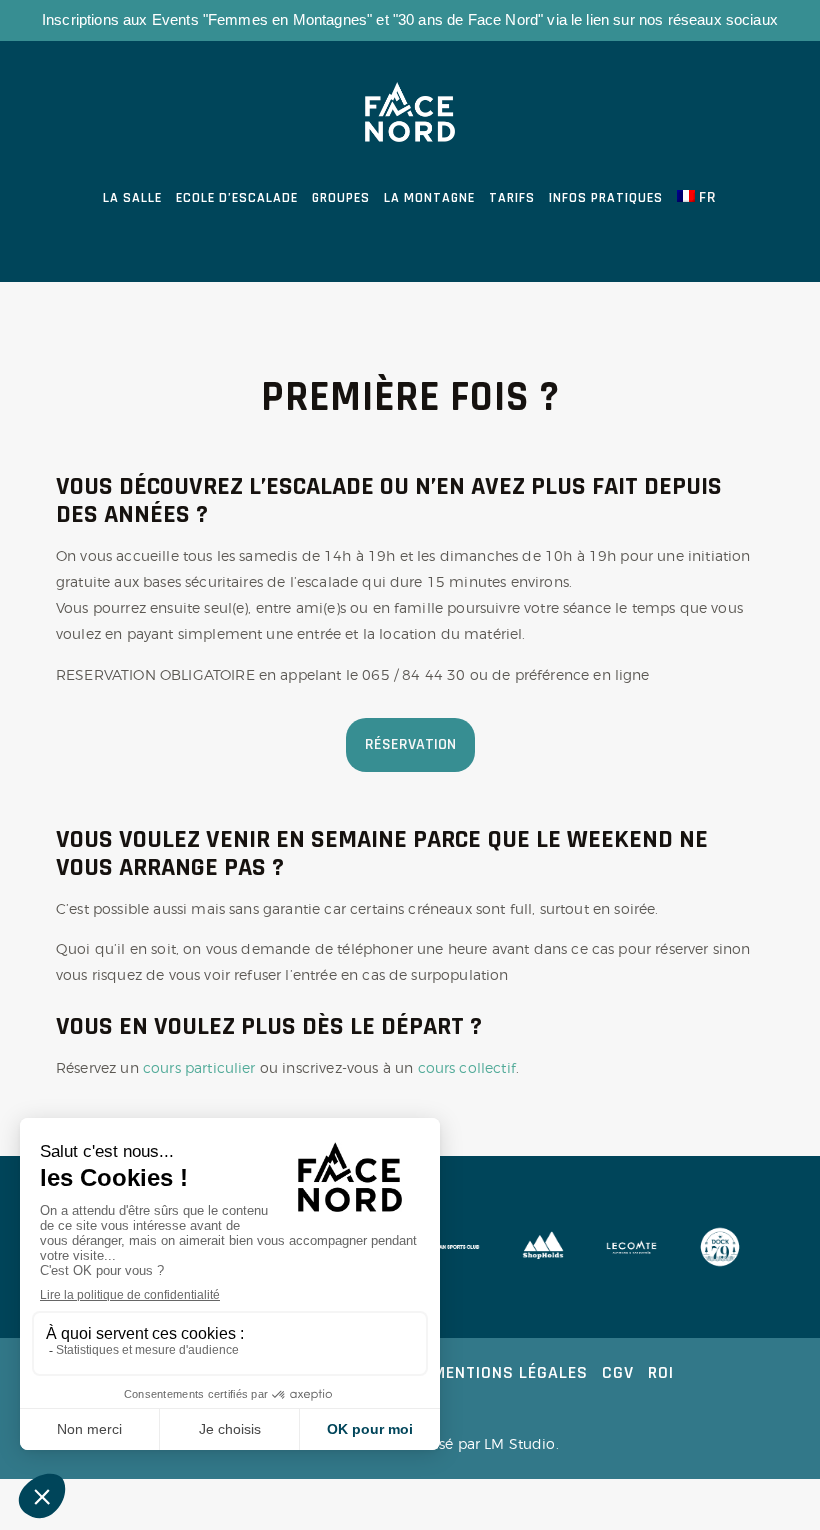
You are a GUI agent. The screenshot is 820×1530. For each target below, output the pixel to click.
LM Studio (519, 1443)
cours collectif (467, 1067)
